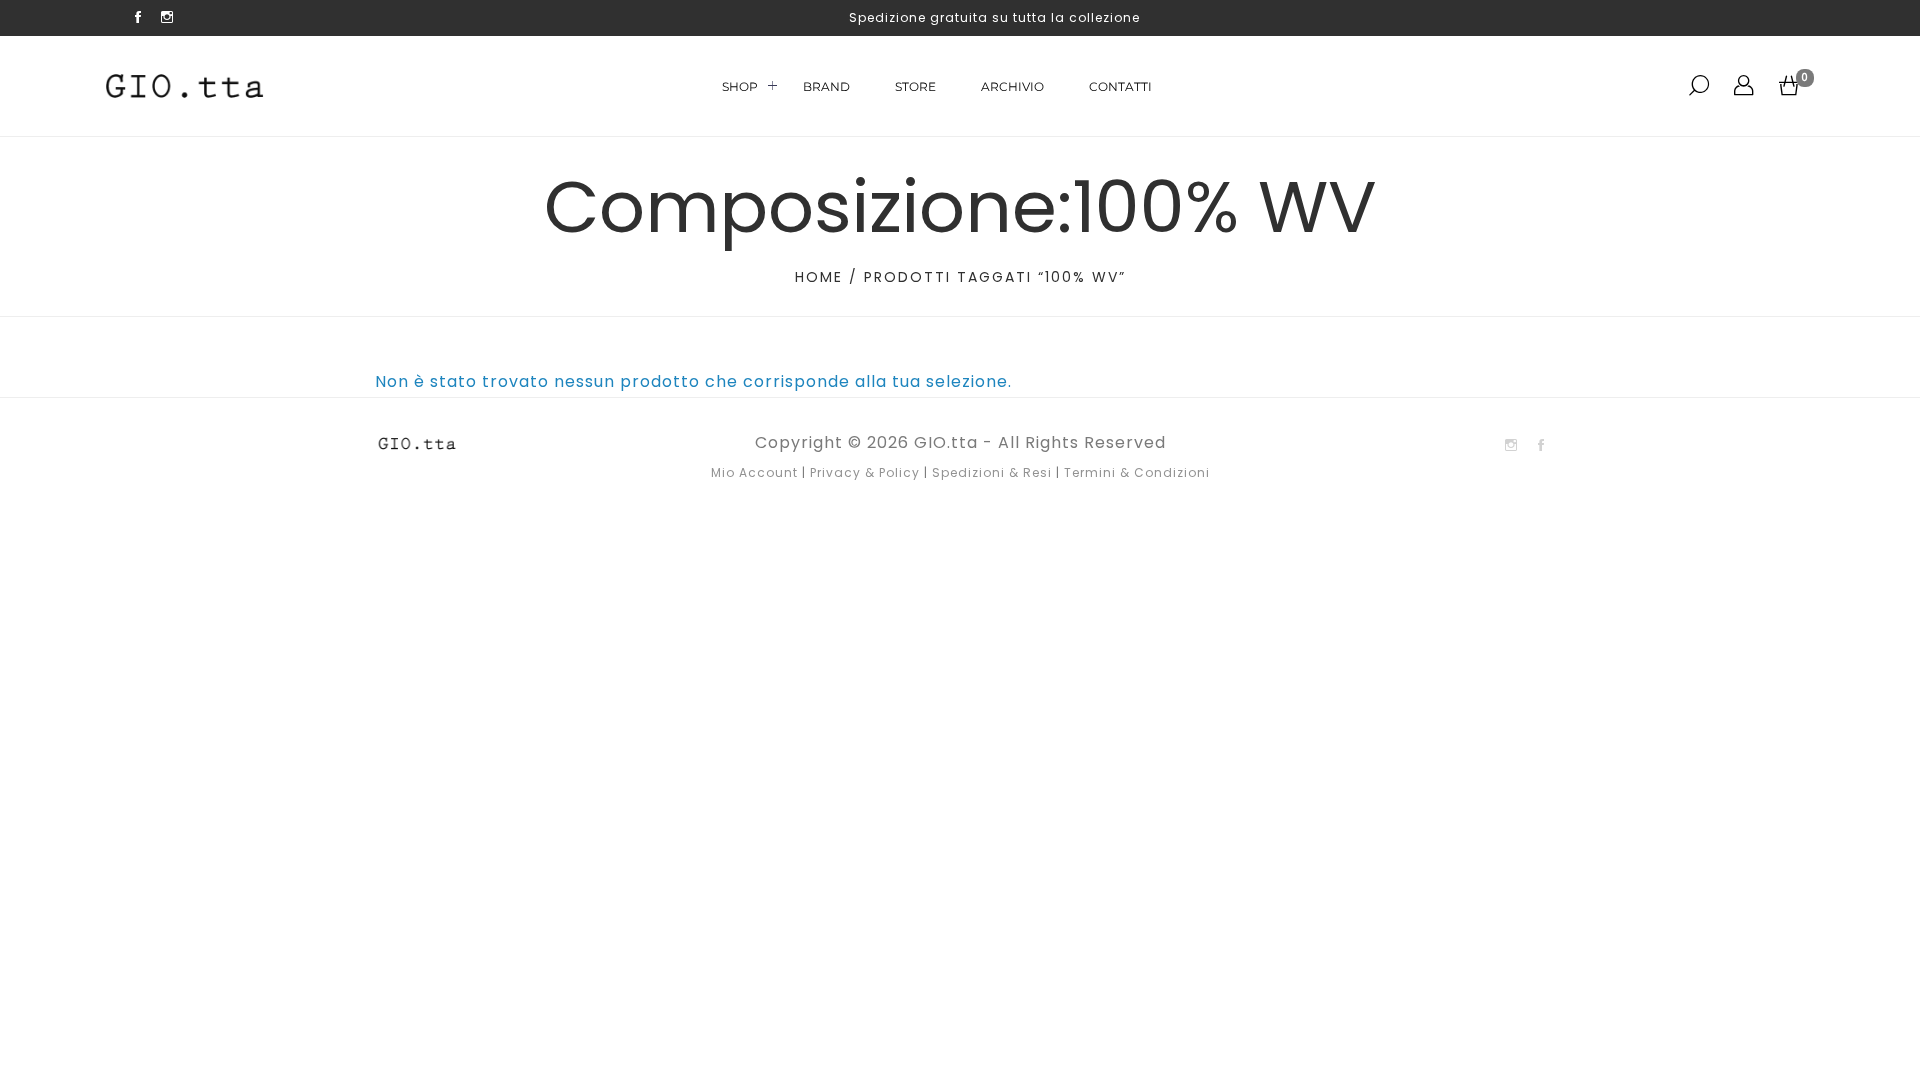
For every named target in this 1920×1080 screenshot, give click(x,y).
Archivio (1012, 86)
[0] (1789, 86)
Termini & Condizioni (1137, 472)
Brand (826, 86)
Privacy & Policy (865, 472)
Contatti (1120, 86)
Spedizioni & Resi (992, 472)
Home (819, 277)
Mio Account (754, 472)
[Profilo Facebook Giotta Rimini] (138, 18)
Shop (740, 86)
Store (915, 86)
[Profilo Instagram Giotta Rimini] (167, 18)
